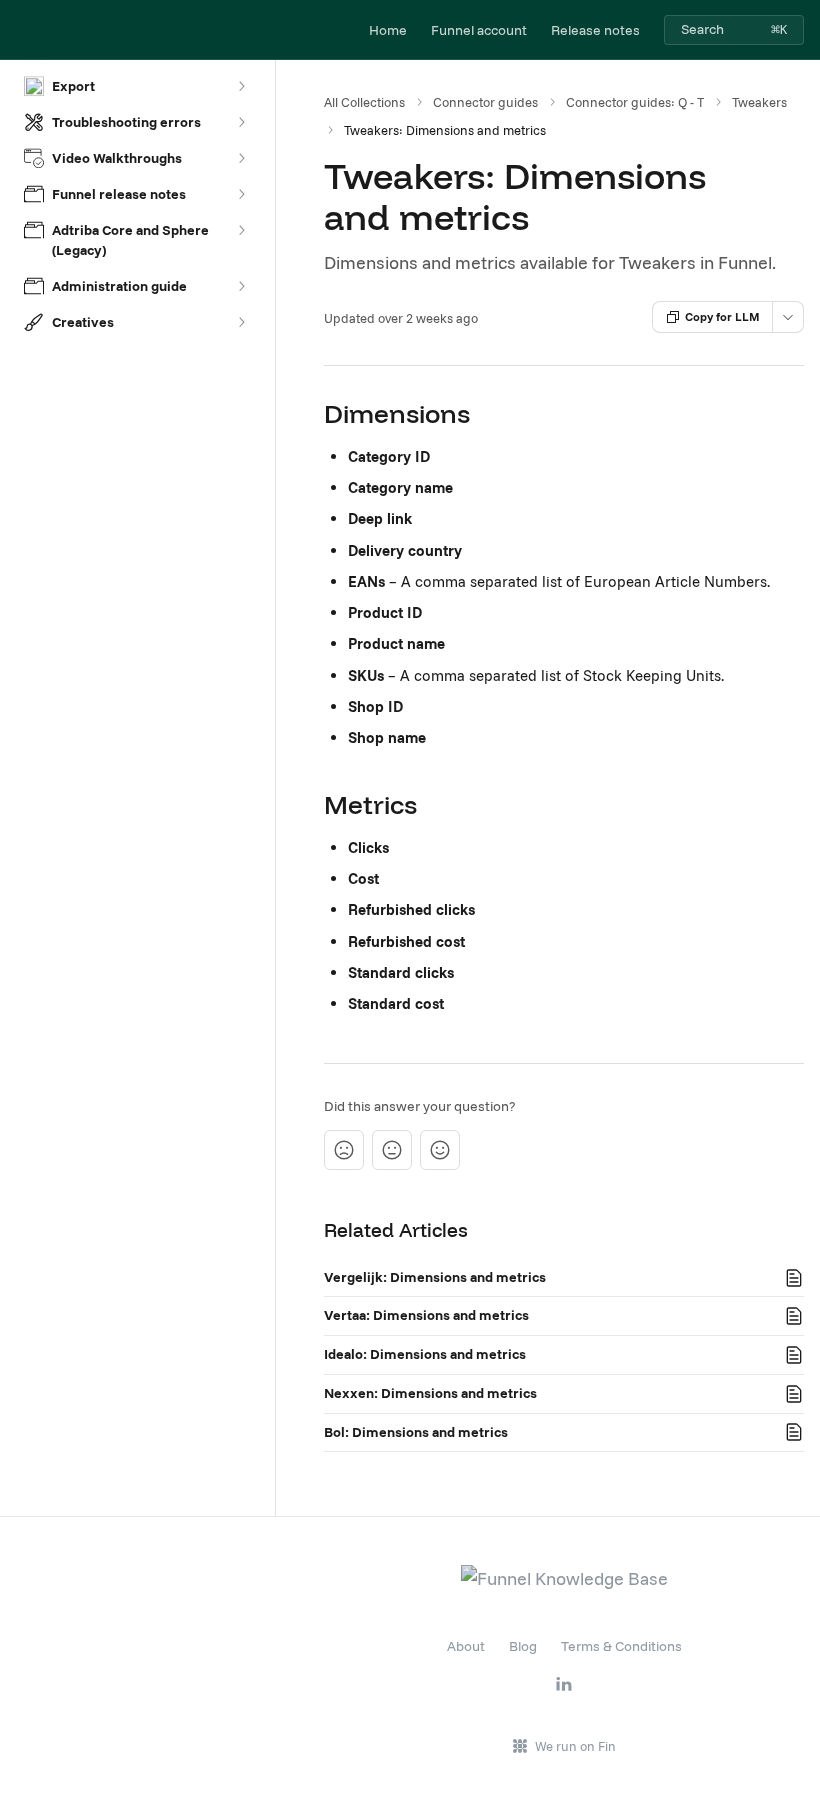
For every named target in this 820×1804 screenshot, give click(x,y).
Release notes (595, 30)
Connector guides (485, 102)
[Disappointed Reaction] (344, 1150)
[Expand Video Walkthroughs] (241, 158)
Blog (523, 1646)
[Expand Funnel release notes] (241, 194)
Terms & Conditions (621, 1646)
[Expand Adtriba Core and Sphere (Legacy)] (241, 230)
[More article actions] (788, 317)
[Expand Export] (241, 86)
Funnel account (479, 30)
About (466, 1646)
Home (388, 30)
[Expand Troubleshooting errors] (241, 122)
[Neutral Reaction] (392, 1150)
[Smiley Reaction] (440, 1150)
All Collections (364, 102)
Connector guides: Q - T (635, 102)
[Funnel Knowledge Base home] (20, 30)
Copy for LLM (722, 316)
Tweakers (759, 102)
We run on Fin (575, 1746)
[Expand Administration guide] (241, 286)
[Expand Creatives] (241, 322)
